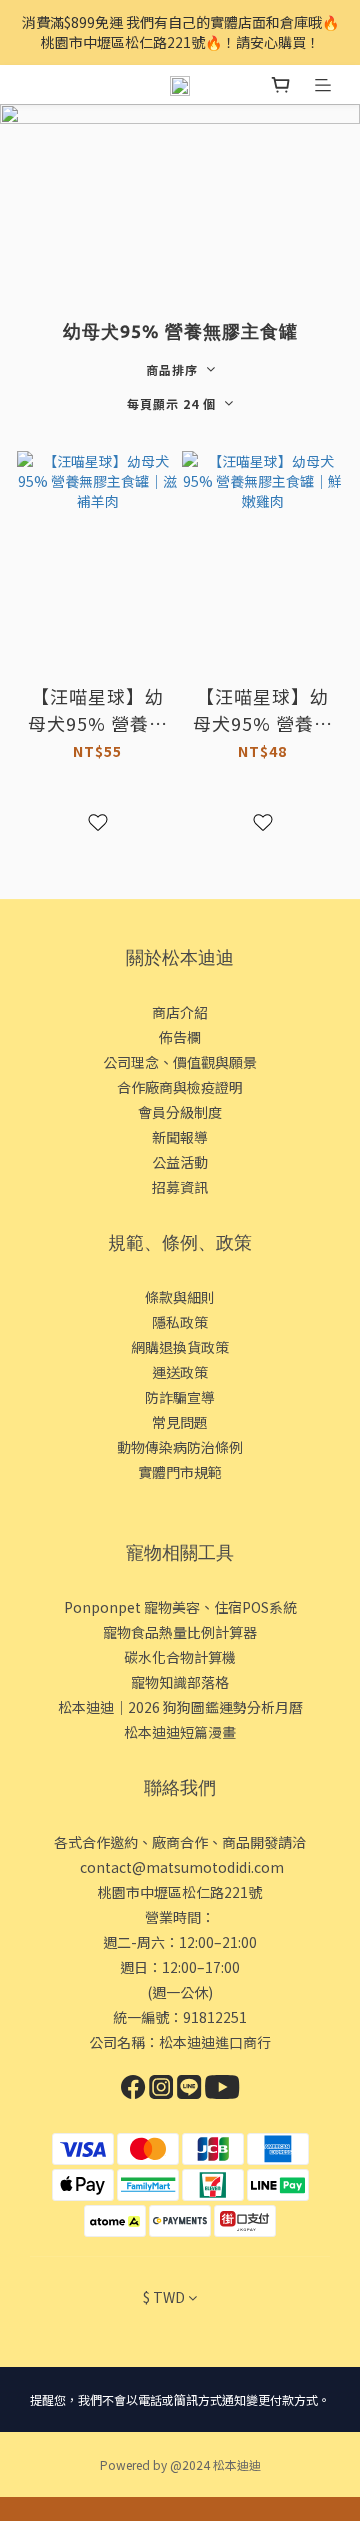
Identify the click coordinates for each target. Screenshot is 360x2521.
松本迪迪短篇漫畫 (180, 1732)
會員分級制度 (180, 1112)
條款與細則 (180, 1297)
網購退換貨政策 (180, 1347)
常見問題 (180, 1422)
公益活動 (180, 1162)
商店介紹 (180, 1012)
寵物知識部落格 (180, 1682)
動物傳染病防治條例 (180, 1447)
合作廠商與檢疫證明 (180, 1087)
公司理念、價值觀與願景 (180, 1062)
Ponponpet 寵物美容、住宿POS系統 (180, 1607)
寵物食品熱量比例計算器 (180, 1632)
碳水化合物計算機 (180, 1657)
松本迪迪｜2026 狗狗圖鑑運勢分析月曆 (180, 1707)
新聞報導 (180, 1137)
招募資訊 (180, 1187)
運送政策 (180, 1372)
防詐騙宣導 (180, 1397)
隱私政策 (180, 1322)
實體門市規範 (180, 1472)
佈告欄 (180, 1037)
